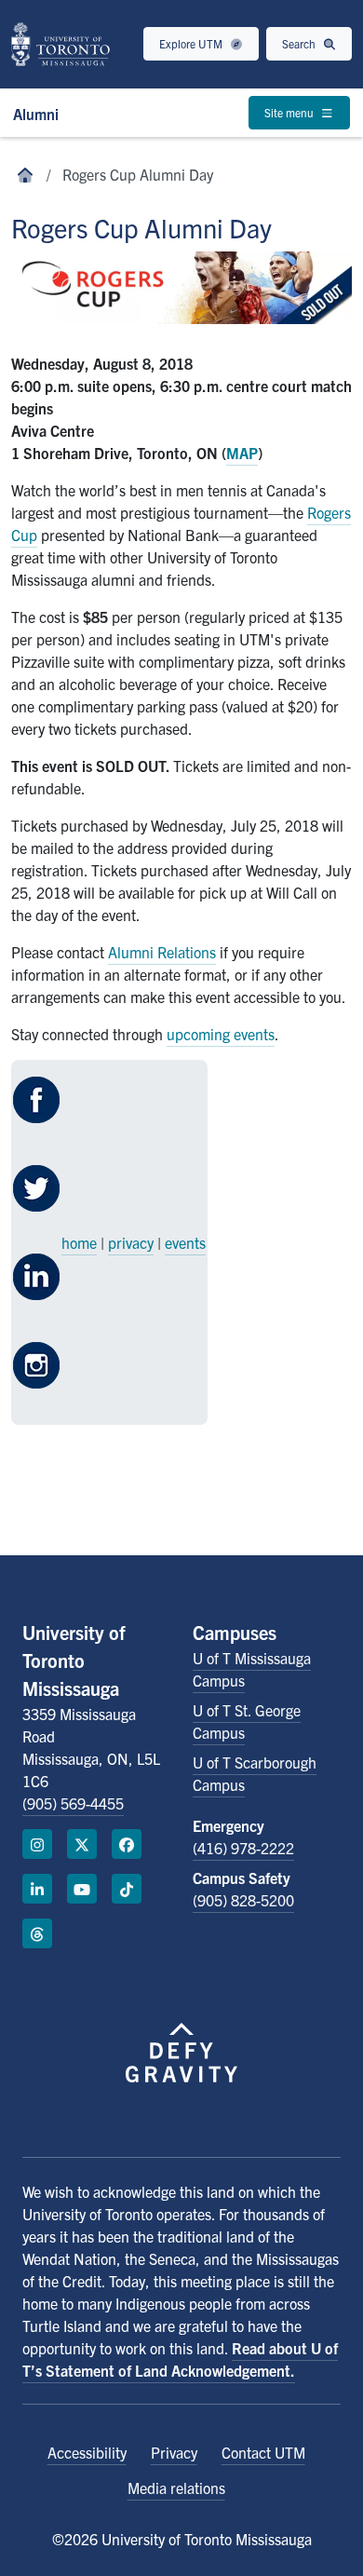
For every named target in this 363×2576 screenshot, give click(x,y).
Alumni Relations (162, 952)
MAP (242, 453)
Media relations (176, 2488)
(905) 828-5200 (243, 1900)
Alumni (36, 114)
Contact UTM (263, 2452)
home (79, 1242)
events (185, 1242)
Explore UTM (192, 43)
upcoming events (221, 1034)
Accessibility (87, 2452)
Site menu (290, 112)
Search (300, 43)
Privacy (174, 2452)
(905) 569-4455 (73, 1803)
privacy (131, 1242)
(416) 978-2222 (243, 1848)
